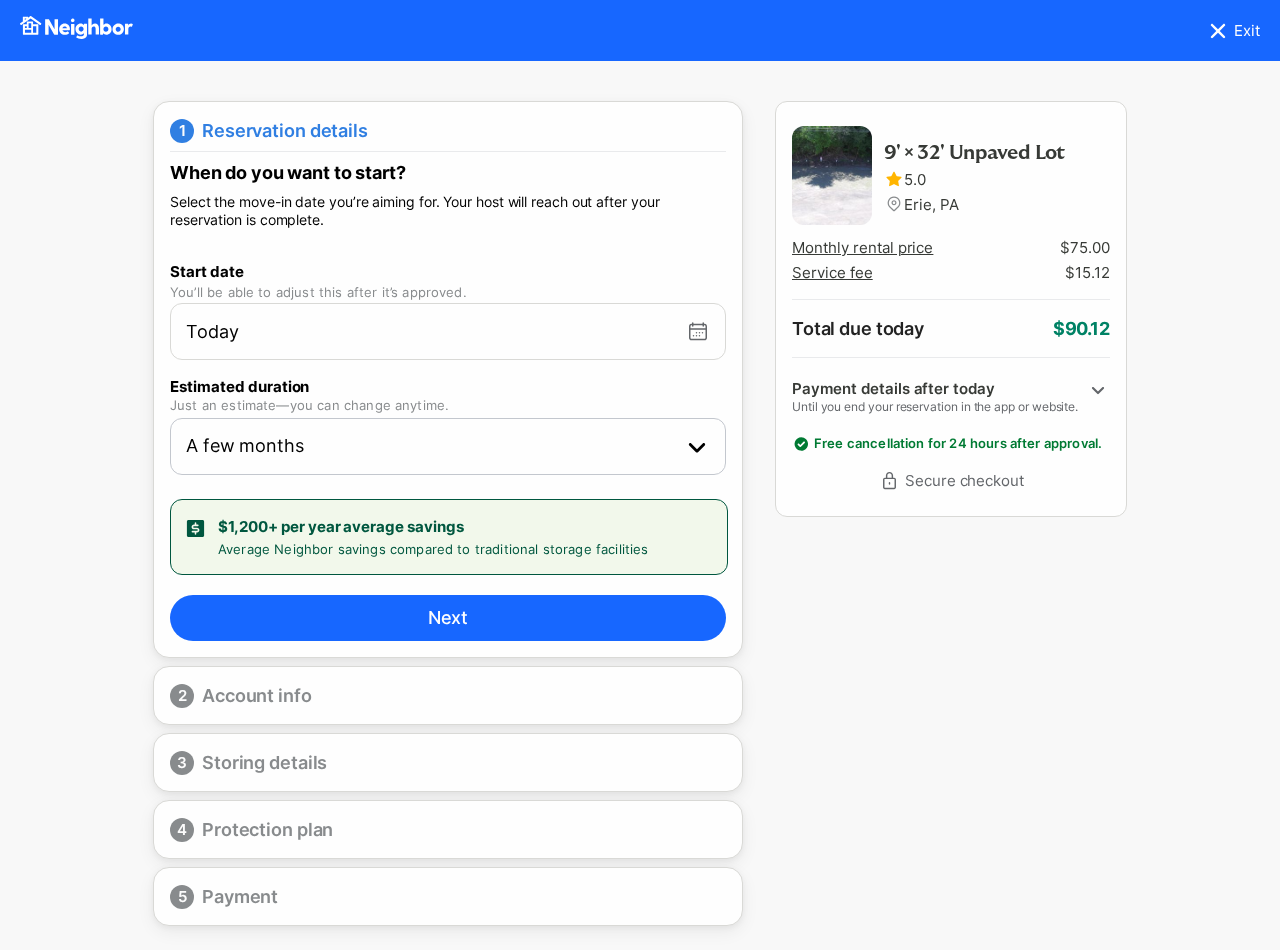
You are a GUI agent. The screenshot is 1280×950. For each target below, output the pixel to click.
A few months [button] (245, 445)
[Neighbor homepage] (76, 30)
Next (448, 617)
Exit (1247, 30)
